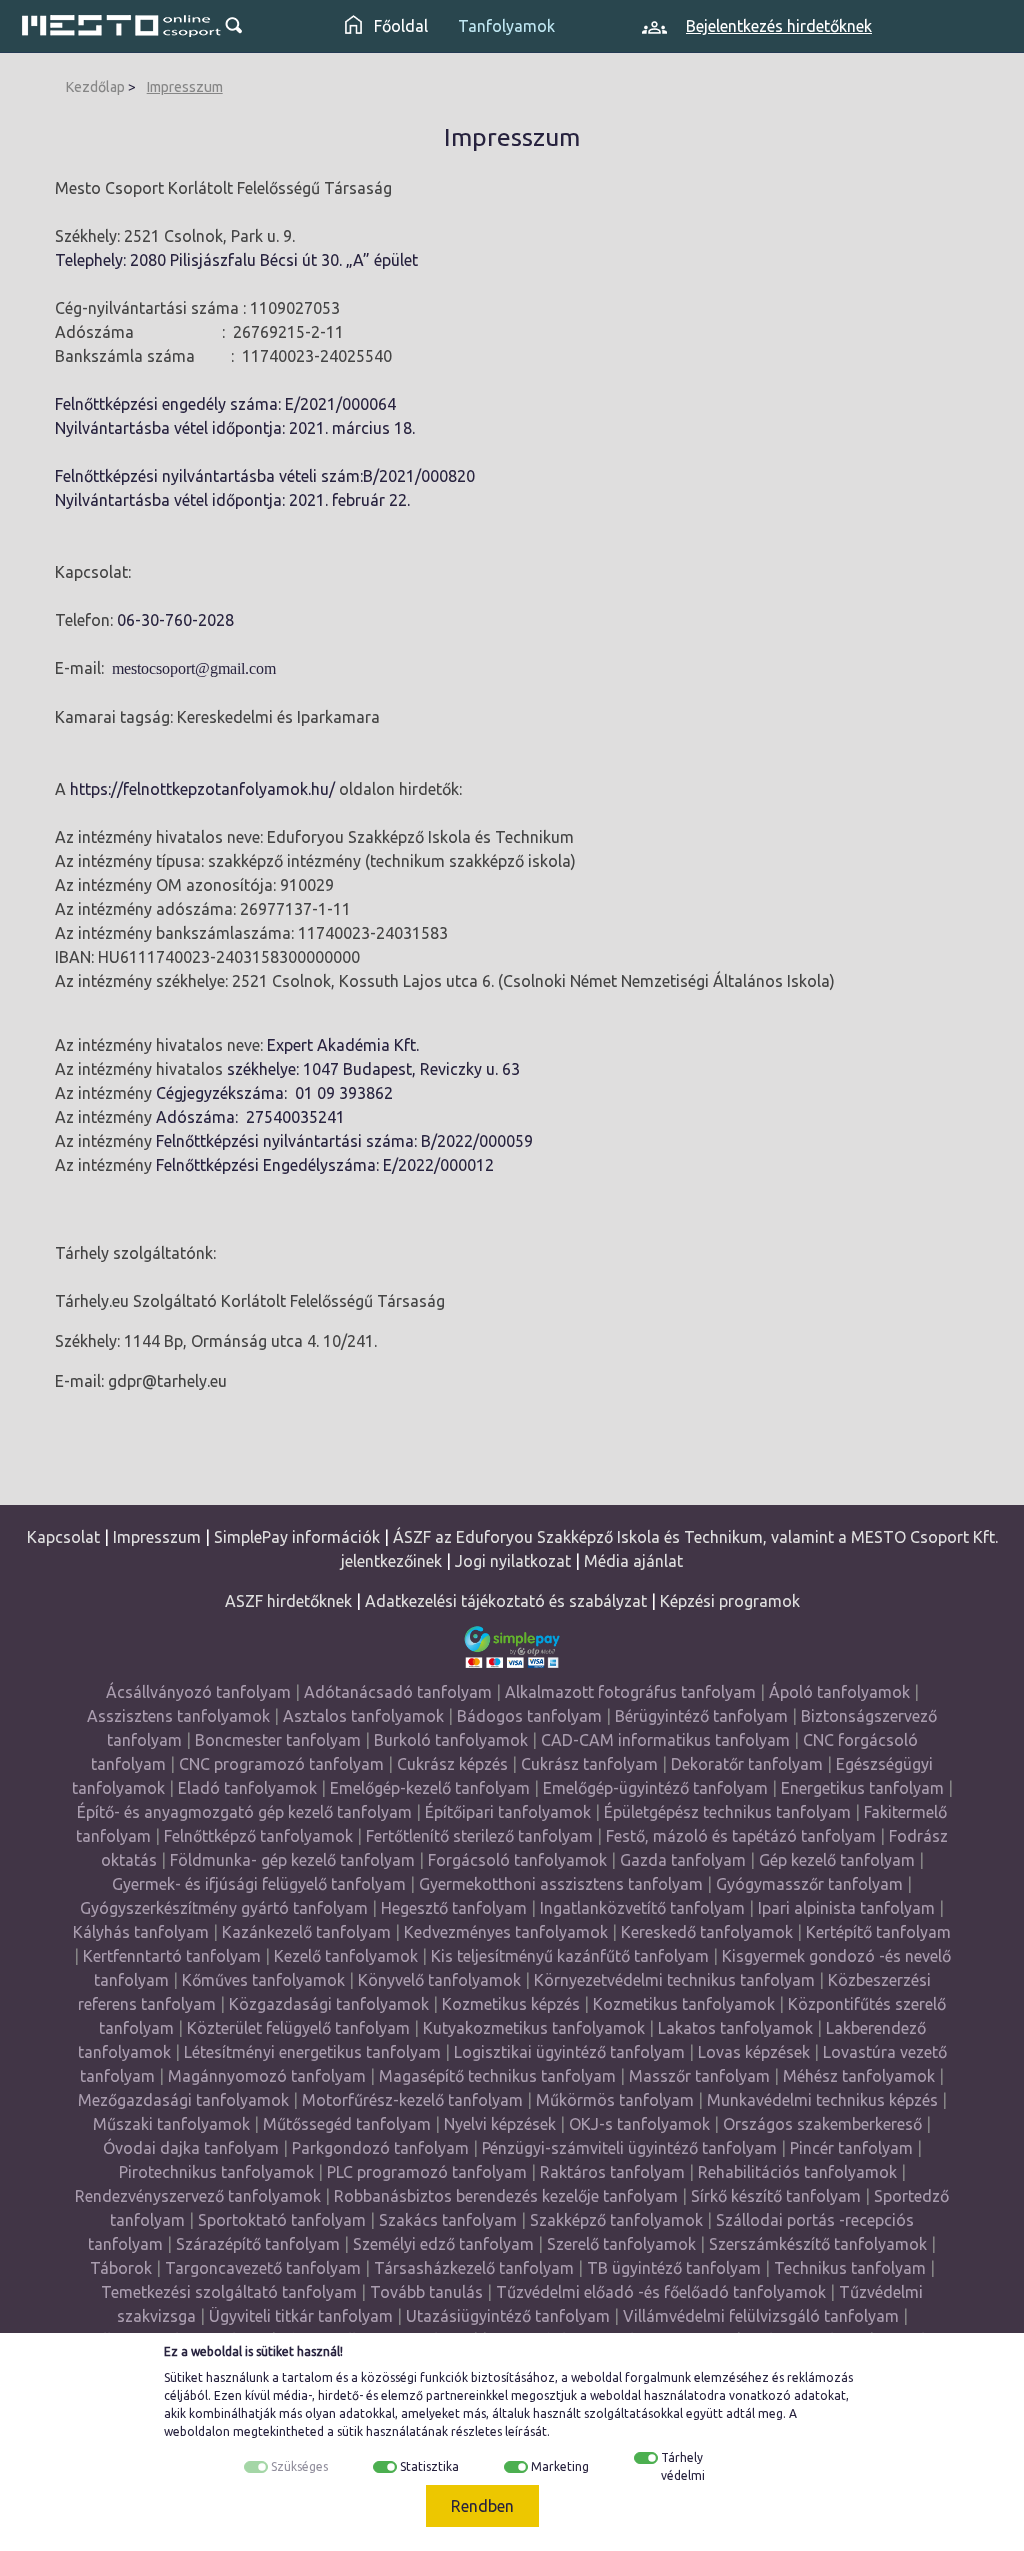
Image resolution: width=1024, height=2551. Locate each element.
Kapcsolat (63, 1537)
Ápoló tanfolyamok (839, 1692)
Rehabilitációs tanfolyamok (797, 2172)
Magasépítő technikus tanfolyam (499, 2076)
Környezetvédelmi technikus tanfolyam (674, 1980)
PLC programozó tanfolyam (427, 2172)
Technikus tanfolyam (850, 2268)
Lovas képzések (754, 2052)
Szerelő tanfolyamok (621, 2244)
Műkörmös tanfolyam (615, 2100)
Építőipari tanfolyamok (508, 1812)
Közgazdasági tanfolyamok (329, 2004)
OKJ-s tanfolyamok (639, 2124)
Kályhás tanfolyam (141, 1932)
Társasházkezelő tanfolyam (476, 2268)
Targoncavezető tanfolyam (263, 2268)
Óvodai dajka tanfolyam (191, 2148)
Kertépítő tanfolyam (878, 1932)
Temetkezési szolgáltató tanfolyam (229, 2292)
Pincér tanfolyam (851, 2148)
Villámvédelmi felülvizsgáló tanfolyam (761, 2316)
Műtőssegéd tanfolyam (347, 2124)
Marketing (560, 2466)
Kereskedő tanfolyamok (707, 1932)
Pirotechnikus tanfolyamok (216, 2172)
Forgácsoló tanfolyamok (517, 1860)
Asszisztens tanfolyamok (178, 1716)
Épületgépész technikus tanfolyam (727, 1812)
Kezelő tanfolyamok (346, 1956)
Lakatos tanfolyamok (735, 2028)
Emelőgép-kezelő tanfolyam (430, 1788)
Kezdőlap (95, 87)
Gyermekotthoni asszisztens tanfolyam (561, 1884)
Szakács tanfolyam (448, 2220)
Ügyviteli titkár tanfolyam (301, 2316)
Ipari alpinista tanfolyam (846, 1908)
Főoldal (399, 26)
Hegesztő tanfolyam (454, 1908)
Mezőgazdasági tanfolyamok (183, 2100)
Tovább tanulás (426, 2292)
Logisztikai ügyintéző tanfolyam (569, 2052)
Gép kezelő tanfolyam (837, 1860)
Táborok (121, 2268)
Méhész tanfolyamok (859, 2076)
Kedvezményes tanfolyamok (506, 1932)
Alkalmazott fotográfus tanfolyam (630, 1692)
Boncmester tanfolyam (278, 1740)
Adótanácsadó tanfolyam (398, 1692)
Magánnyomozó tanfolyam (267, 2076)
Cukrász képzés (452, 1764)
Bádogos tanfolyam (529, 1716)
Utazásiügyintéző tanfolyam (508, 2316)
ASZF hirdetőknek (288, 1601)
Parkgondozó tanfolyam (380, 2148)
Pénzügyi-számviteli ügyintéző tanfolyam (629, 2148)
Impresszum (185, 87)
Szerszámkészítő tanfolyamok (818, 2244)
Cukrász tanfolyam (589, 1764)
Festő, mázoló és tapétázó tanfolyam (741, 1836)
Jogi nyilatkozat (513, 1561)
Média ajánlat (633, 1561)
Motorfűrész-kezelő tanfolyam (412, 2100)
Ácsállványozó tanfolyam (198, 1692)
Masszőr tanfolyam (699, 2076)
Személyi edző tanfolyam (443, 2244)
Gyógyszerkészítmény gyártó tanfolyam (224, 1908)
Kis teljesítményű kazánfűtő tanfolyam (570, 1956)
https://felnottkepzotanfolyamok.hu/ (202, 789)
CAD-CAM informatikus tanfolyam (667, 1740)
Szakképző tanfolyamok (616, 2220)
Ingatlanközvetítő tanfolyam (642, 1908)
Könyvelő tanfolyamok (439, 1980)
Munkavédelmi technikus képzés (822, 2100)
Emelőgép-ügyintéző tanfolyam (655, 1788)
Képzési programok (730, 1601)
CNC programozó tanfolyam (281, 1764)
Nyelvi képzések (500, 2124)
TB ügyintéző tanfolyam (674, 2268)
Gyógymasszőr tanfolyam (809, 1884)
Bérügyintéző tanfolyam (701, 1716)
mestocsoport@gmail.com (194, 668)
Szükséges (299, 2466)
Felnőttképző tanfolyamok (258, 1836)
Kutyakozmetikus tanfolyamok (534, 2028)
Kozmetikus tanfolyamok (684, 2004)
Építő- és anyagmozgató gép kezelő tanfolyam (244, 1812)
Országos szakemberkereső (822, 2124)
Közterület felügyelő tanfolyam (298, 2028)
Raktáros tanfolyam (612, 2172)
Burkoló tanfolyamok (451, 1740)
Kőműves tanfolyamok (263, 1980)
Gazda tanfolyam (683, 1860)
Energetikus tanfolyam (862, 1788)
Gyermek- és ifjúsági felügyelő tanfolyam (259, 1884)
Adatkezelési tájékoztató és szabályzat (506, 1601)
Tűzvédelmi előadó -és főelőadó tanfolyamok (661, 2292)
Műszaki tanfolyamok (171, 2124)
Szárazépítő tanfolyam (258, 2244)
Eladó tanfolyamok (247, 1788)
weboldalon (197, 2431)
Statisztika (429, 2466)
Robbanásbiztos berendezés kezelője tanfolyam (506, 2196)
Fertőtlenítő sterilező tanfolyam (479, 1836)
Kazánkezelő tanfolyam (306, 1932)
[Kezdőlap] (122, 26)
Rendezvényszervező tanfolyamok (198, 2196)
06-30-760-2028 (175, 620)
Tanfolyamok (506, 26)
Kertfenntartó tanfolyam (172, 1956)
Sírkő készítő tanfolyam (776, 2196)
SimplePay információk (297, 1537)
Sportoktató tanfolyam (282, 2220)
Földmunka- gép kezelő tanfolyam (292, 1860)
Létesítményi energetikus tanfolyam (312, 2052)
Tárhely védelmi (683, 2466)
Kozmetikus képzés (511, 2004)
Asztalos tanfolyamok (363, 1716)
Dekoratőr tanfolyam (747, 1764)
